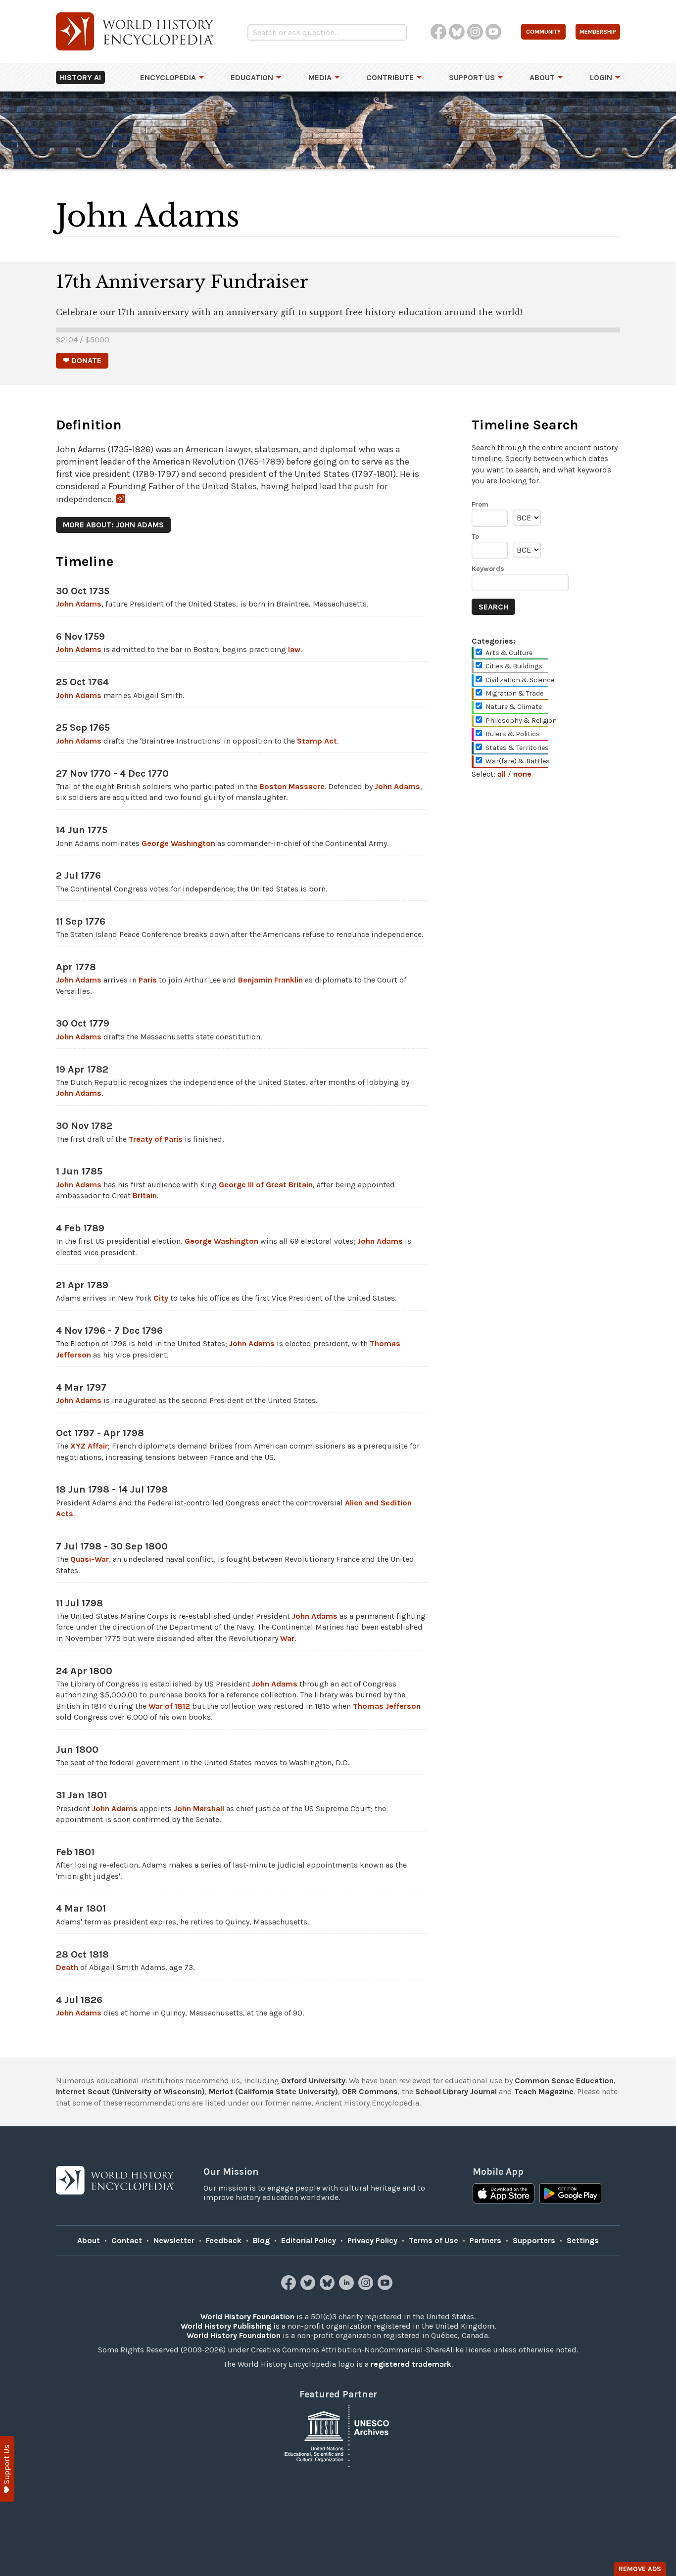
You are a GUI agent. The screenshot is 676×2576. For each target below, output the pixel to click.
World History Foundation (247, 2317)
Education (252, 77)
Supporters (534, 2240)
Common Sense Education (564, 2081)
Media (320, 77)
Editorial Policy (309, 2240)
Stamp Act (317, 741)
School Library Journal (456, 2091)
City (161, 1298)
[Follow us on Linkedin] (348, 2287)
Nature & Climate (514, 707)
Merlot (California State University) (273, 2091)
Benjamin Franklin (270, 980)
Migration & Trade (514, 693)
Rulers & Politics (513, 734)
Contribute (390, 77)
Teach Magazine (544, 2091)
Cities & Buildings (514, 666)
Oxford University (313, 2081)
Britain (145, 1195)
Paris (148, 980)
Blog (261, 2240)
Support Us (472, 77)
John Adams (79, 604)
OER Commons (370, 2091)
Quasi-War (90, 1559)
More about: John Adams (113, 525)
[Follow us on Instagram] (367, 2287)
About (542, 77)
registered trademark (411, 2364)
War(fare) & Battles (518, 761)
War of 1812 (169, 1706)
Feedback (224, 2240)
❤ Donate (82, 360)
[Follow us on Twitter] (309, 2287)
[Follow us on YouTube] (386, 2287)
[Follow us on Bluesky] (328, 2287)
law (294, 649)
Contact (127, 2240)
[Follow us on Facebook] (290, 2287)
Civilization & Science (520, 680)
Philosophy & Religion (521, 721)
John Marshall (199, 1808)
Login (601, 77)
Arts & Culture (509, 653)
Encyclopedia (168, 77)
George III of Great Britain (266, 1185)
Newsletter (174, 2240)
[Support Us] (7, 2469)
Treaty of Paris (156, 1139)
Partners (485, 2240)
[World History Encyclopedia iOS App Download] (504, 2195)
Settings (583, 2240)
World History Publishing (226, 2326)
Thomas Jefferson (387, 1706)
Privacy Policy (372, 2240)
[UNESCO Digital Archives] (338, 2436)
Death (67, 1967)
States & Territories (517, 748)
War (287, 1638)
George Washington (178, 843)
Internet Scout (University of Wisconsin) (130, 2091)
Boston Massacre (292, 786)
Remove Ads (640, 2569)
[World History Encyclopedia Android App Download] (570, 2195)
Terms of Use (434, 2240)
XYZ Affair (89, 1446)
